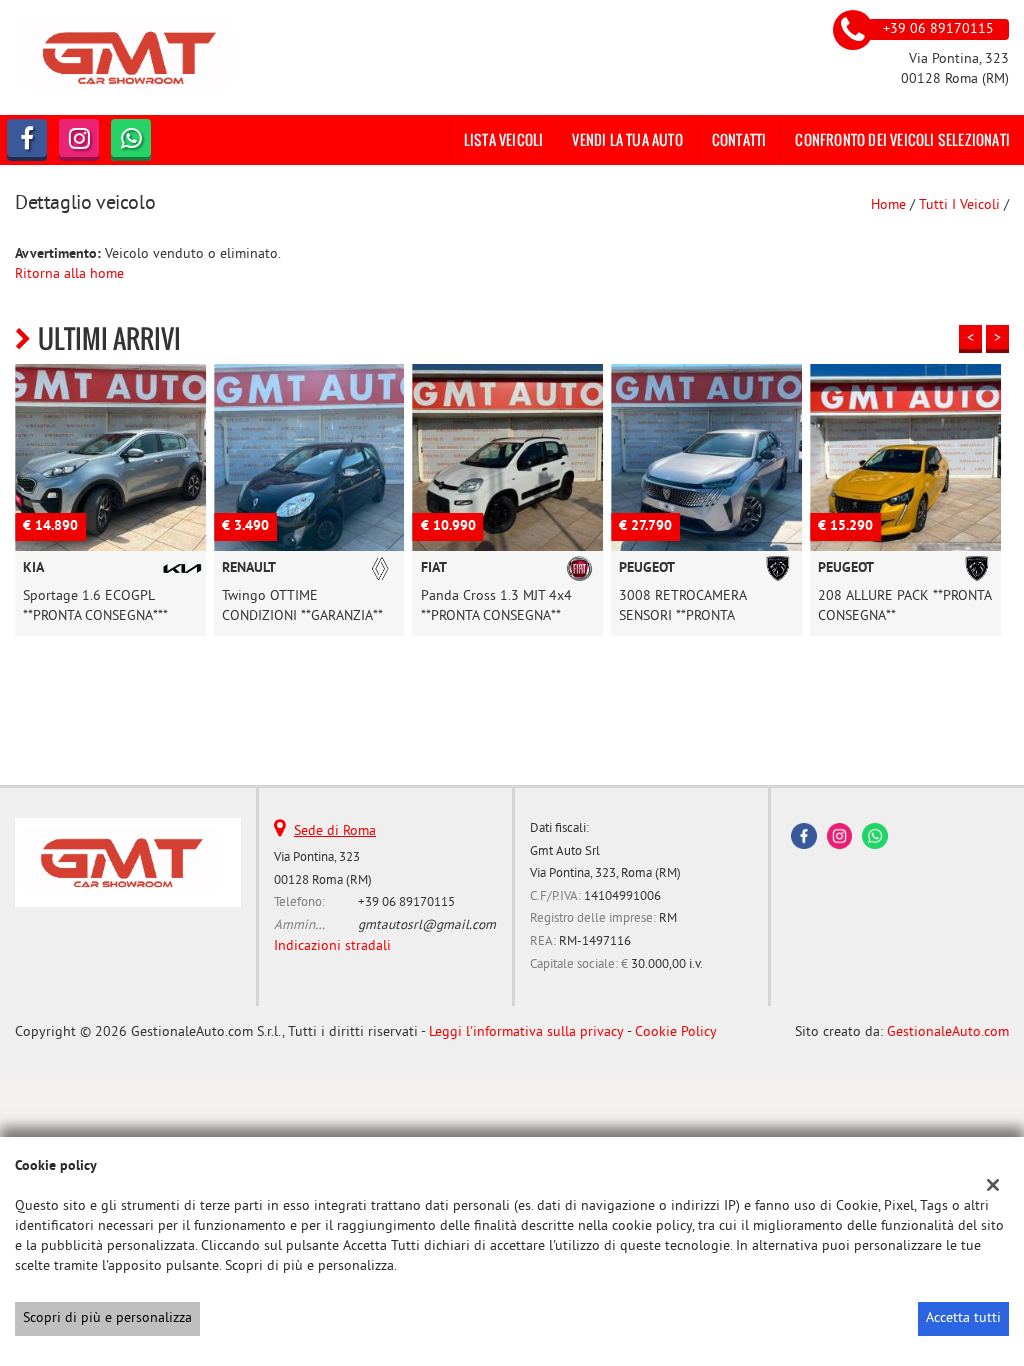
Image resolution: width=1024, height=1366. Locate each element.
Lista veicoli (504, 139)
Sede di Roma (335, 831)
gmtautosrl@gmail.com (427, 925)
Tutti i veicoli (959, 205)
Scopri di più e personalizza (107, 1318)
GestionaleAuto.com (948, 1032)
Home (888, 205)
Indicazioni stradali (332, 946)
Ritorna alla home (69, 274)
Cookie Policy (676, 1032)
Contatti (739, 139)
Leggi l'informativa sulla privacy (526, 1032)
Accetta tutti (963, 1318)
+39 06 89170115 (406, 902)
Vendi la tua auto (627, 139)
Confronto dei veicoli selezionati (902, 139)
